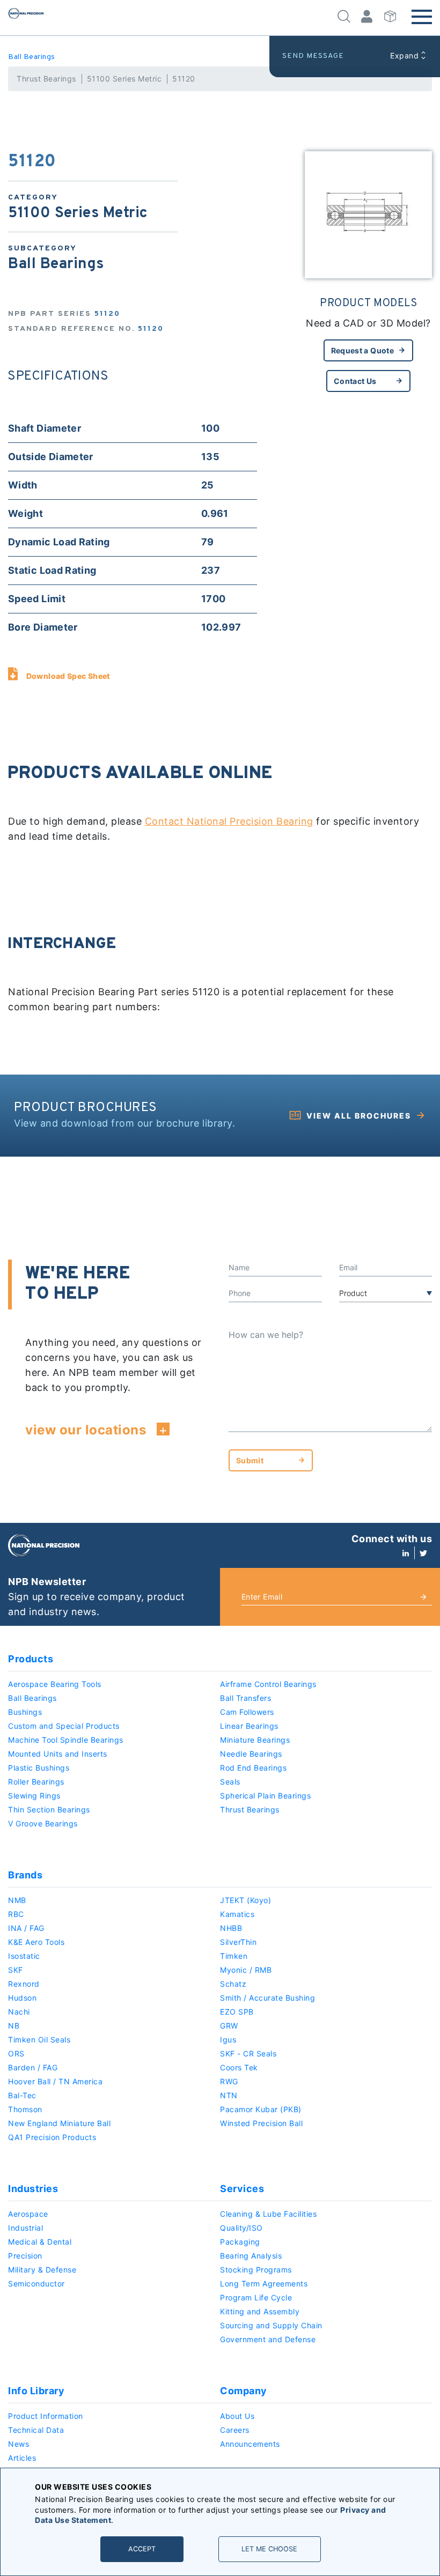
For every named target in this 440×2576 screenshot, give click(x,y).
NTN (229, 2095)
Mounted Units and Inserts (58, 1754)
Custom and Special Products (64, 1726)
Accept (142, 2549)
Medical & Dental (40, 2242)
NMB (17, 1900)
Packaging (240, 2242)
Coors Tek (239, 2067)
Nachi (19, 2012)
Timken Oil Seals (39, 2040)
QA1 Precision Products (52, 2137)
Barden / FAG (33, 2067)
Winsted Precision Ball (261, 2123)
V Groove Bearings (43, 1823)
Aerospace (28, 2214)
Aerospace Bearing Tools (55, 1684)
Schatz (233, 1984)
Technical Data (36, 2430)
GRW (229, 2026)
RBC (16, 1914)
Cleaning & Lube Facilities (268, 2214)
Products (31, 1659)
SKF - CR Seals (248, 2053)
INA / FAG (26, 1928)
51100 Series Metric (124, 79)
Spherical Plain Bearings (265, 1796)
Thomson (25, 2109)
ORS (16, 2053)
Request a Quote (362, 350)
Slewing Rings (34, 1796)
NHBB (231, 1928)
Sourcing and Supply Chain (271, 2325)
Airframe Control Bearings (268, 1684)
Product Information (46, 2416)
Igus (228, 2040)
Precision (25, 2256)
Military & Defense (42, 2270)
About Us (237, 2416)
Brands (25, 1875)
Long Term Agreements (264, 2283)
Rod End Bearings (253, 1768)
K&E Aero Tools (36, 1942)
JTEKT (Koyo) (245, 1900)
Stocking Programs (256, 2270)
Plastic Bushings (39, 1768)
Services (242, 2189)
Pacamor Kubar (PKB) (261, 2109)
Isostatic (24, 1956)
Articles (22, 2458)
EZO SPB (237, 2012)
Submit (250, 1460)
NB (14, 2026)
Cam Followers (247, 1712)
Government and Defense (268, 2339)
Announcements (250, 2444)
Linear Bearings (249, 1726)
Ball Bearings (32, 57)
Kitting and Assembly (260, 2311)
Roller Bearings (36, 1782)
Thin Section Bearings (49, 1809)
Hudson (22, 1998)
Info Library (36, 2391)
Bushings (25, 1712)
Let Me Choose (269, 2549)
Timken (234, 1956)
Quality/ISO (241, 2228)
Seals (230, 1782)
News (19, 2444)
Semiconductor (36, 2283)
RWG (229, 2081)
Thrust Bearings (46, 79)
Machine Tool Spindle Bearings (66, 1740)
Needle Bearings (251, 1754)
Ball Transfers (245, 1698)
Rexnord (24, 1984)
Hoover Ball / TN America (55, 2081)
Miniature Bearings (255, 1740)
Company (244, 2391)
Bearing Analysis (251, 2256)
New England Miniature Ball (59, 2123)
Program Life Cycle (256, 2297)
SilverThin (238, 1942)
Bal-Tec (22, 2095)
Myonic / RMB (246, 1970)
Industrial (25, 2228)
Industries (33, 2189)
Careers (235, 2430)
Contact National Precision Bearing (229, 821)
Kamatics (237, 1914)
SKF (16, 1970)
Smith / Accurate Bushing (267, 1998)
